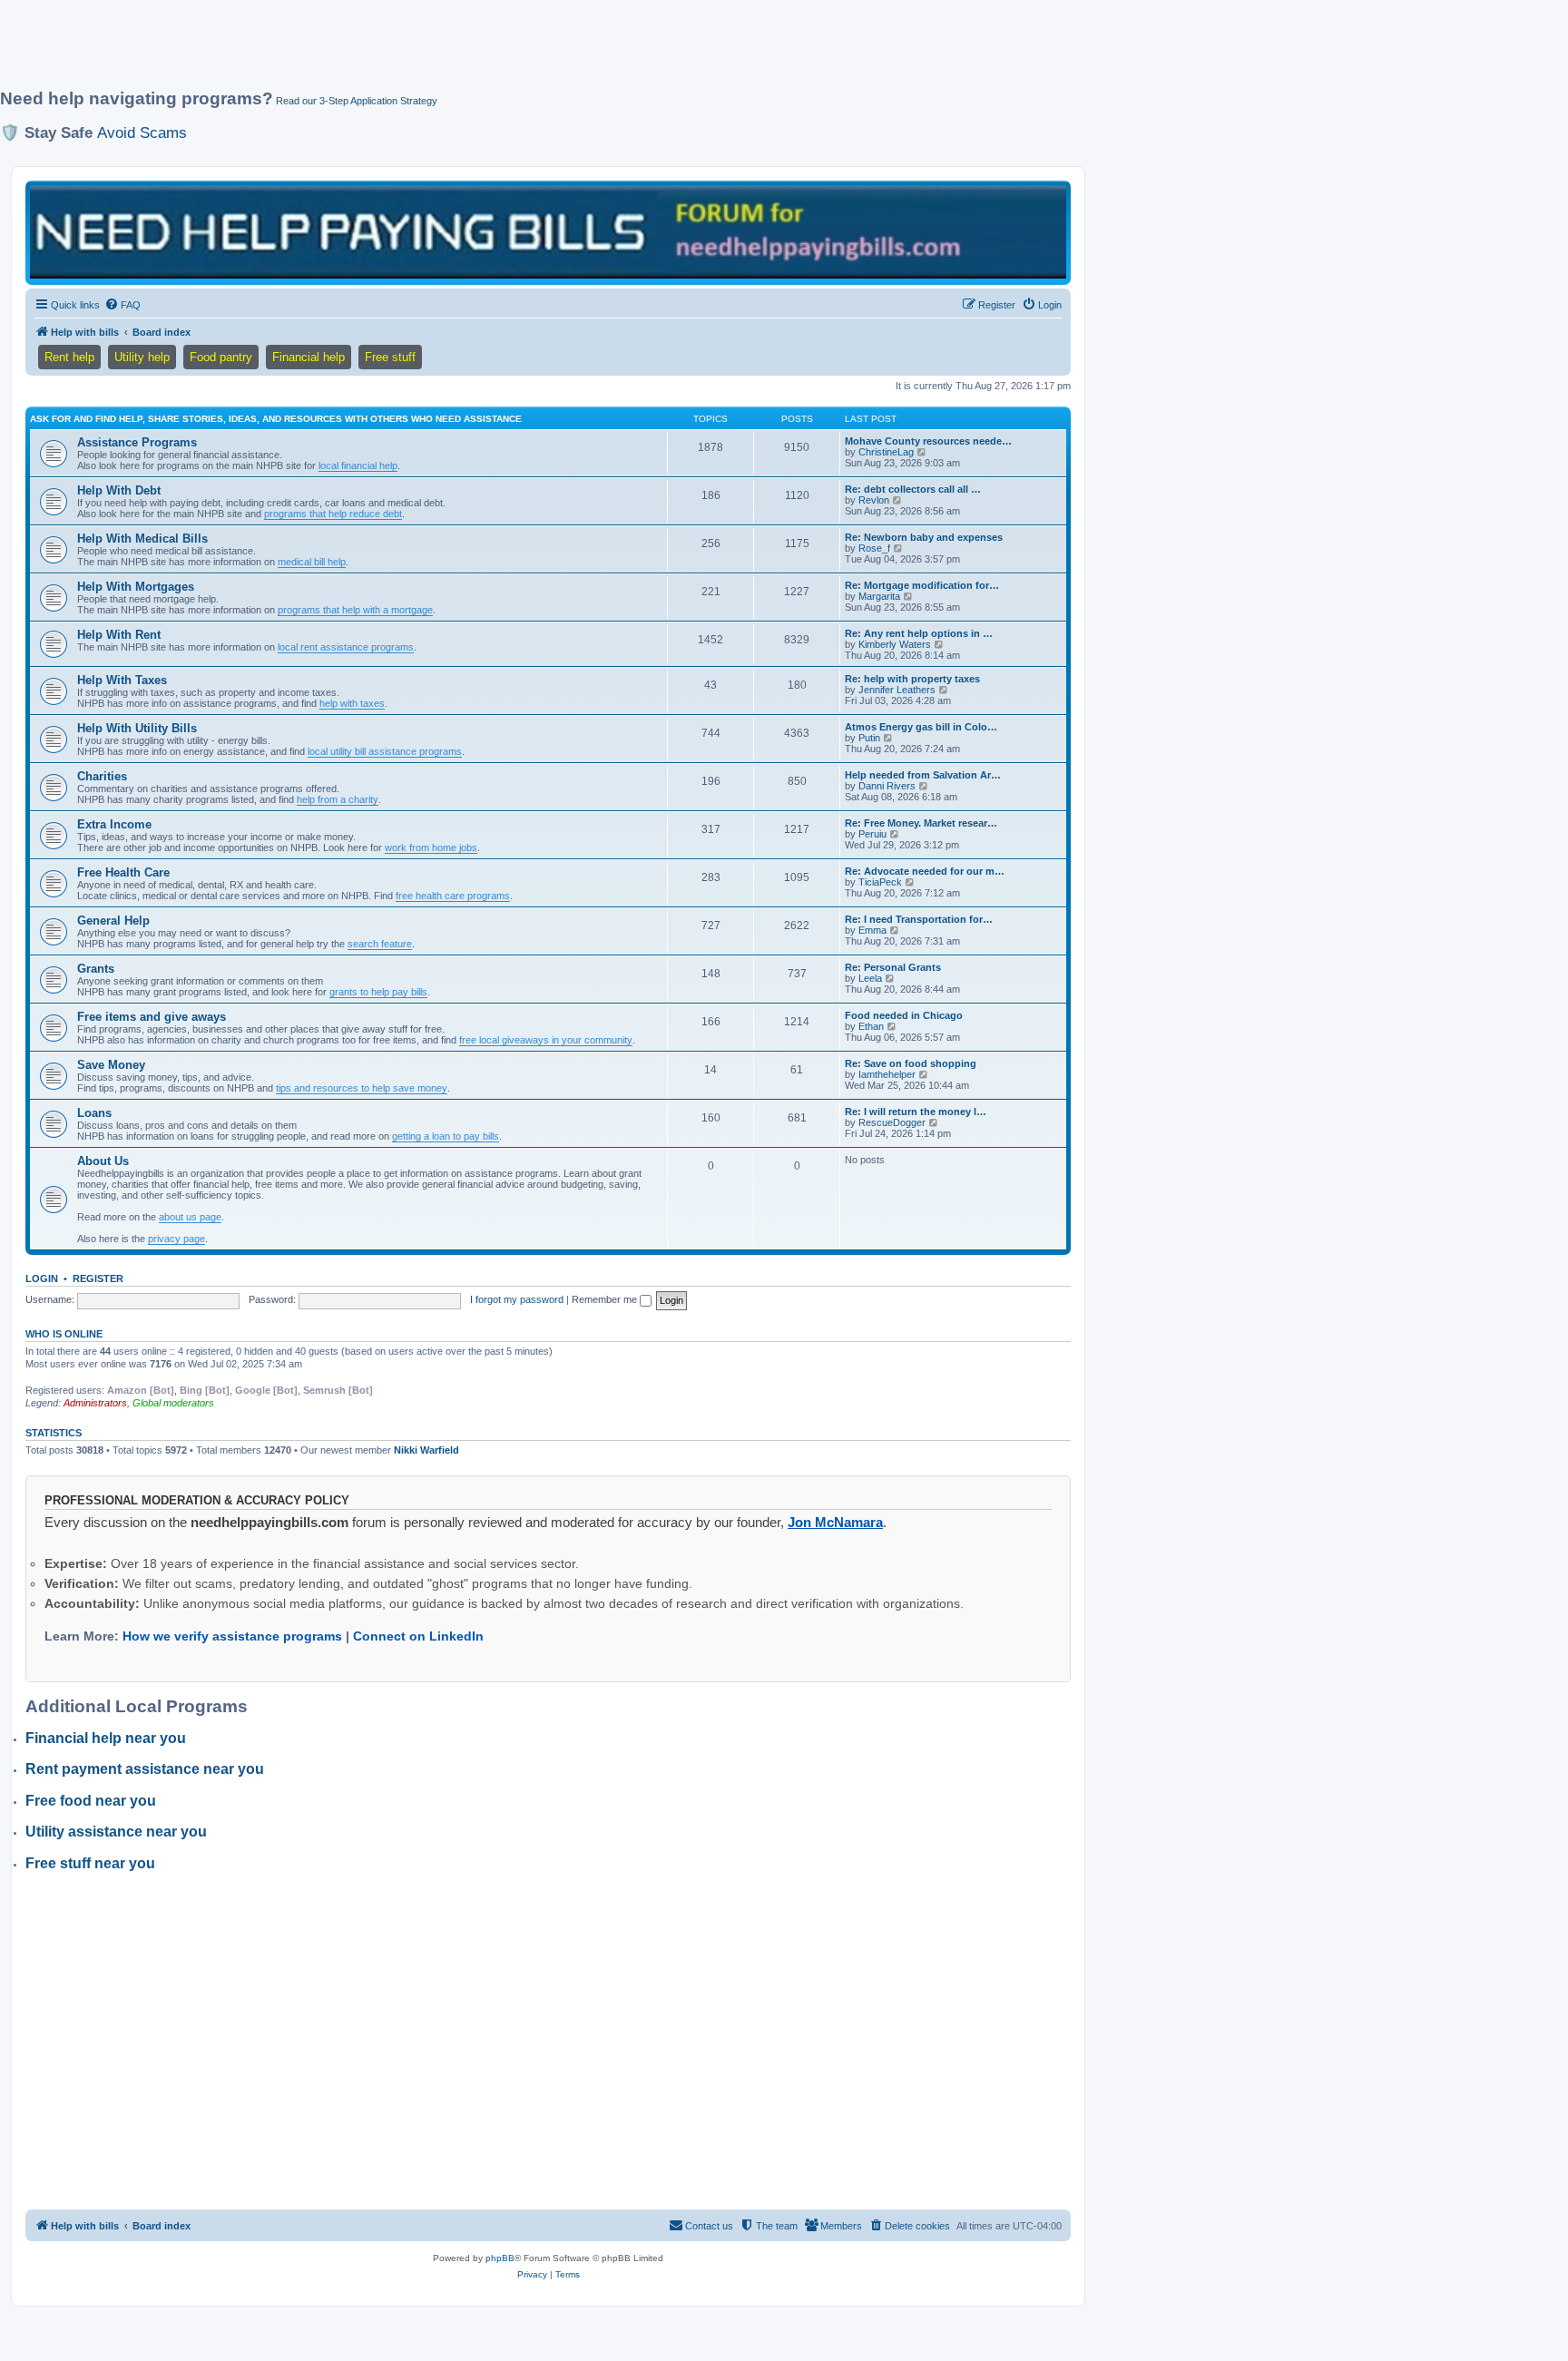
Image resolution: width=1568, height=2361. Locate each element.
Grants (96, 969)
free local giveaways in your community (546, 1040)
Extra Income (114, 824)
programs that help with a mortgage (355, 610)
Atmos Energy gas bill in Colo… (921, 727)
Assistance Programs (137, 442)
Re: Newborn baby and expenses (924, 537)
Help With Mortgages (136, 587)
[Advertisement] (440, 52)
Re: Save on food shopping (911, 1063)
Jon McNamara (835, 1522)
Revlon (874, 500)
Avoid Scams (142, 132)
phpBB (500, 2258)
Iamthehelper (887, 1074)
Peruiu (872, 834)
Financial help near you (106, 1738)
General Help (113, 921)
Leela (870, 978)
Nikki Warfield (426, 1450)
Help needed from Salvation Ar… (923, 775)
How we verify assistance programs (232, 1636)
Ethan (871, 1026)
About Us (103, 1161)
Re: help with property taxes (912, 679)
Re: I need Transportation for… (919, 919)
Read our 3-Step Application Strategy (357, 101)
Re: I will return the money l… (916, 1112)
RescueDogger (892, 1122)
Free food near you (91, 1801)
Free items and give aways (152, 1017)
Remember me (606, 1299)
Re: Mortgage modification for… (922, 585)
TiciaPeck (880, 882)
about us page (190, 1217)
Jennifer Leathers (897, 690)
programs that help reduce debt (333, 514)
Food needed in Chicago (904, 1015)
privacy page (176, 1239)
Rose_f (874, 548)
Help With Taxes (122, 680)
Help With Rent (119, 635)
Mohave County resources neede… (928, 441)
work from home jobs (431, 847)
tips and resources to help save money (362, 1088)
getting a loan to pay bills (446, 1136)
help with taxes (352, 703)
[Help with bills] (548, 232)
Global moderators (173, 1403)
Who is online (64, 1334)
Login (42, 1278)
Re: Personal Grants (893, 967)
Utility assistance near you (116, 1832)
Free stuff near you (90, 1863)
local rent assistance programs (346, 647)
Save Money (111, 1065)
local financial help (358, 465)
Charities (102, 776)
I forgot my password (517, 1299)
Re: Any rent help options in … (919, 633)
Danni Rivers (887, 786)
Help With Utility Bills (137, 728)
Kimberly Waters (895, 644)
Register (98, 1278)
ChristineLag (886, 452)
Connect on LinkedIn (418, 1636)
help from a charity (338, 799)
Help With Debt (119, 490)
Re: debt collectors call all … (913, 489)
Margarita (879, 596)
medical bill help (312, 562)
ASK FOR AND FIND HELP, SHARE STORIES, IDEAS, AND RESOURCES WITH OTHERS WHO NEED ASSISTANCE (276, 419)
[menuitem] (122, 305)
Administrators (95, 1403)
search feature (380, 944)
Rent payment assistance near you (145, 1769)
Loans (94, 1113)
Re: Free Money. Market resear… (921, 823)
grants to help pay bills (378, 992)
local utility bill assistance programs (385, 751)
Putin (869, 738)
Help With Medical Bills (142, 539)
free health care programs (453, 896)
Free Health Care (123, 872)
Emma (872, 930)
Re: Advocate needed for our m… (925, 871)
